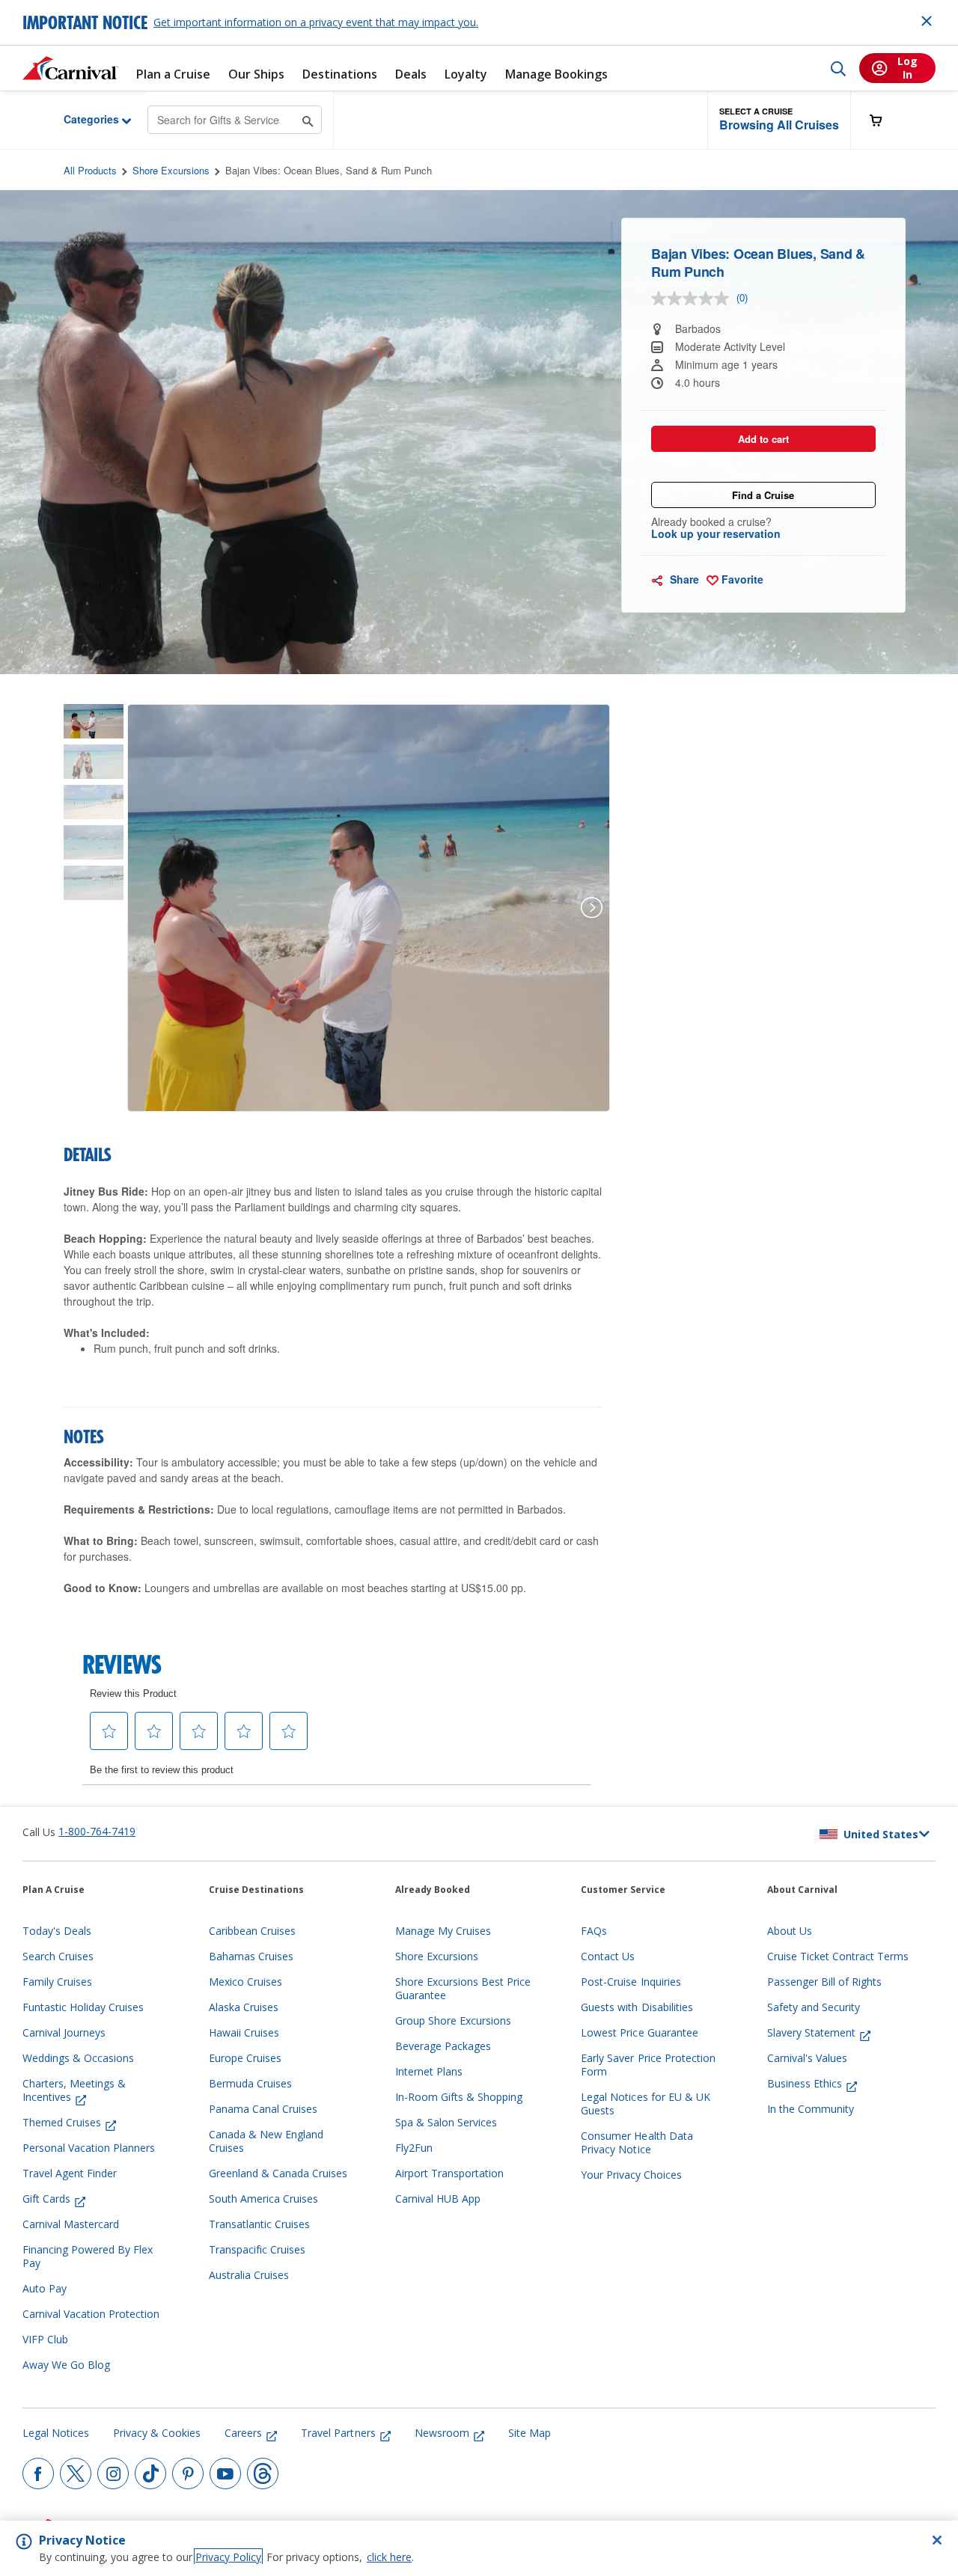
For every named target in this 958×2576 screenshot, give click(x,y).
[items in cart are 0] (884, 120)
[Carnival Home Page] (70, 68)
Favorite (741, 579)
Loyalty (466, 74)
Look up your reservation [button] (716, 533)
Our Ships (256, 74)
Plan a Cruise (173, 74)
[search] (838, 68)
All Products (90, 170)
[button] (779, 120)
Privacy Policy (228, 2557)
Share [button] (683, 579)
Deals (411, 74)
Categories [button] (80, 119)
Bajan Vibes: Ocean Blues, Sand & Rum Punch (329, 170)
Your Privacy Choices (631, 2175)
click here (389, 2557)
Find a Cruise (763, 495)
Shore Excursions (171, 170)
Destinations (340, 74)
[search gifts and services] (308, 119)
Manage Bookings (556, 74)
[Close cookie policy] (937, 2540)
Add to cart (763, 439)
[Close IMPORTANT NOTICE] (927, 21)
